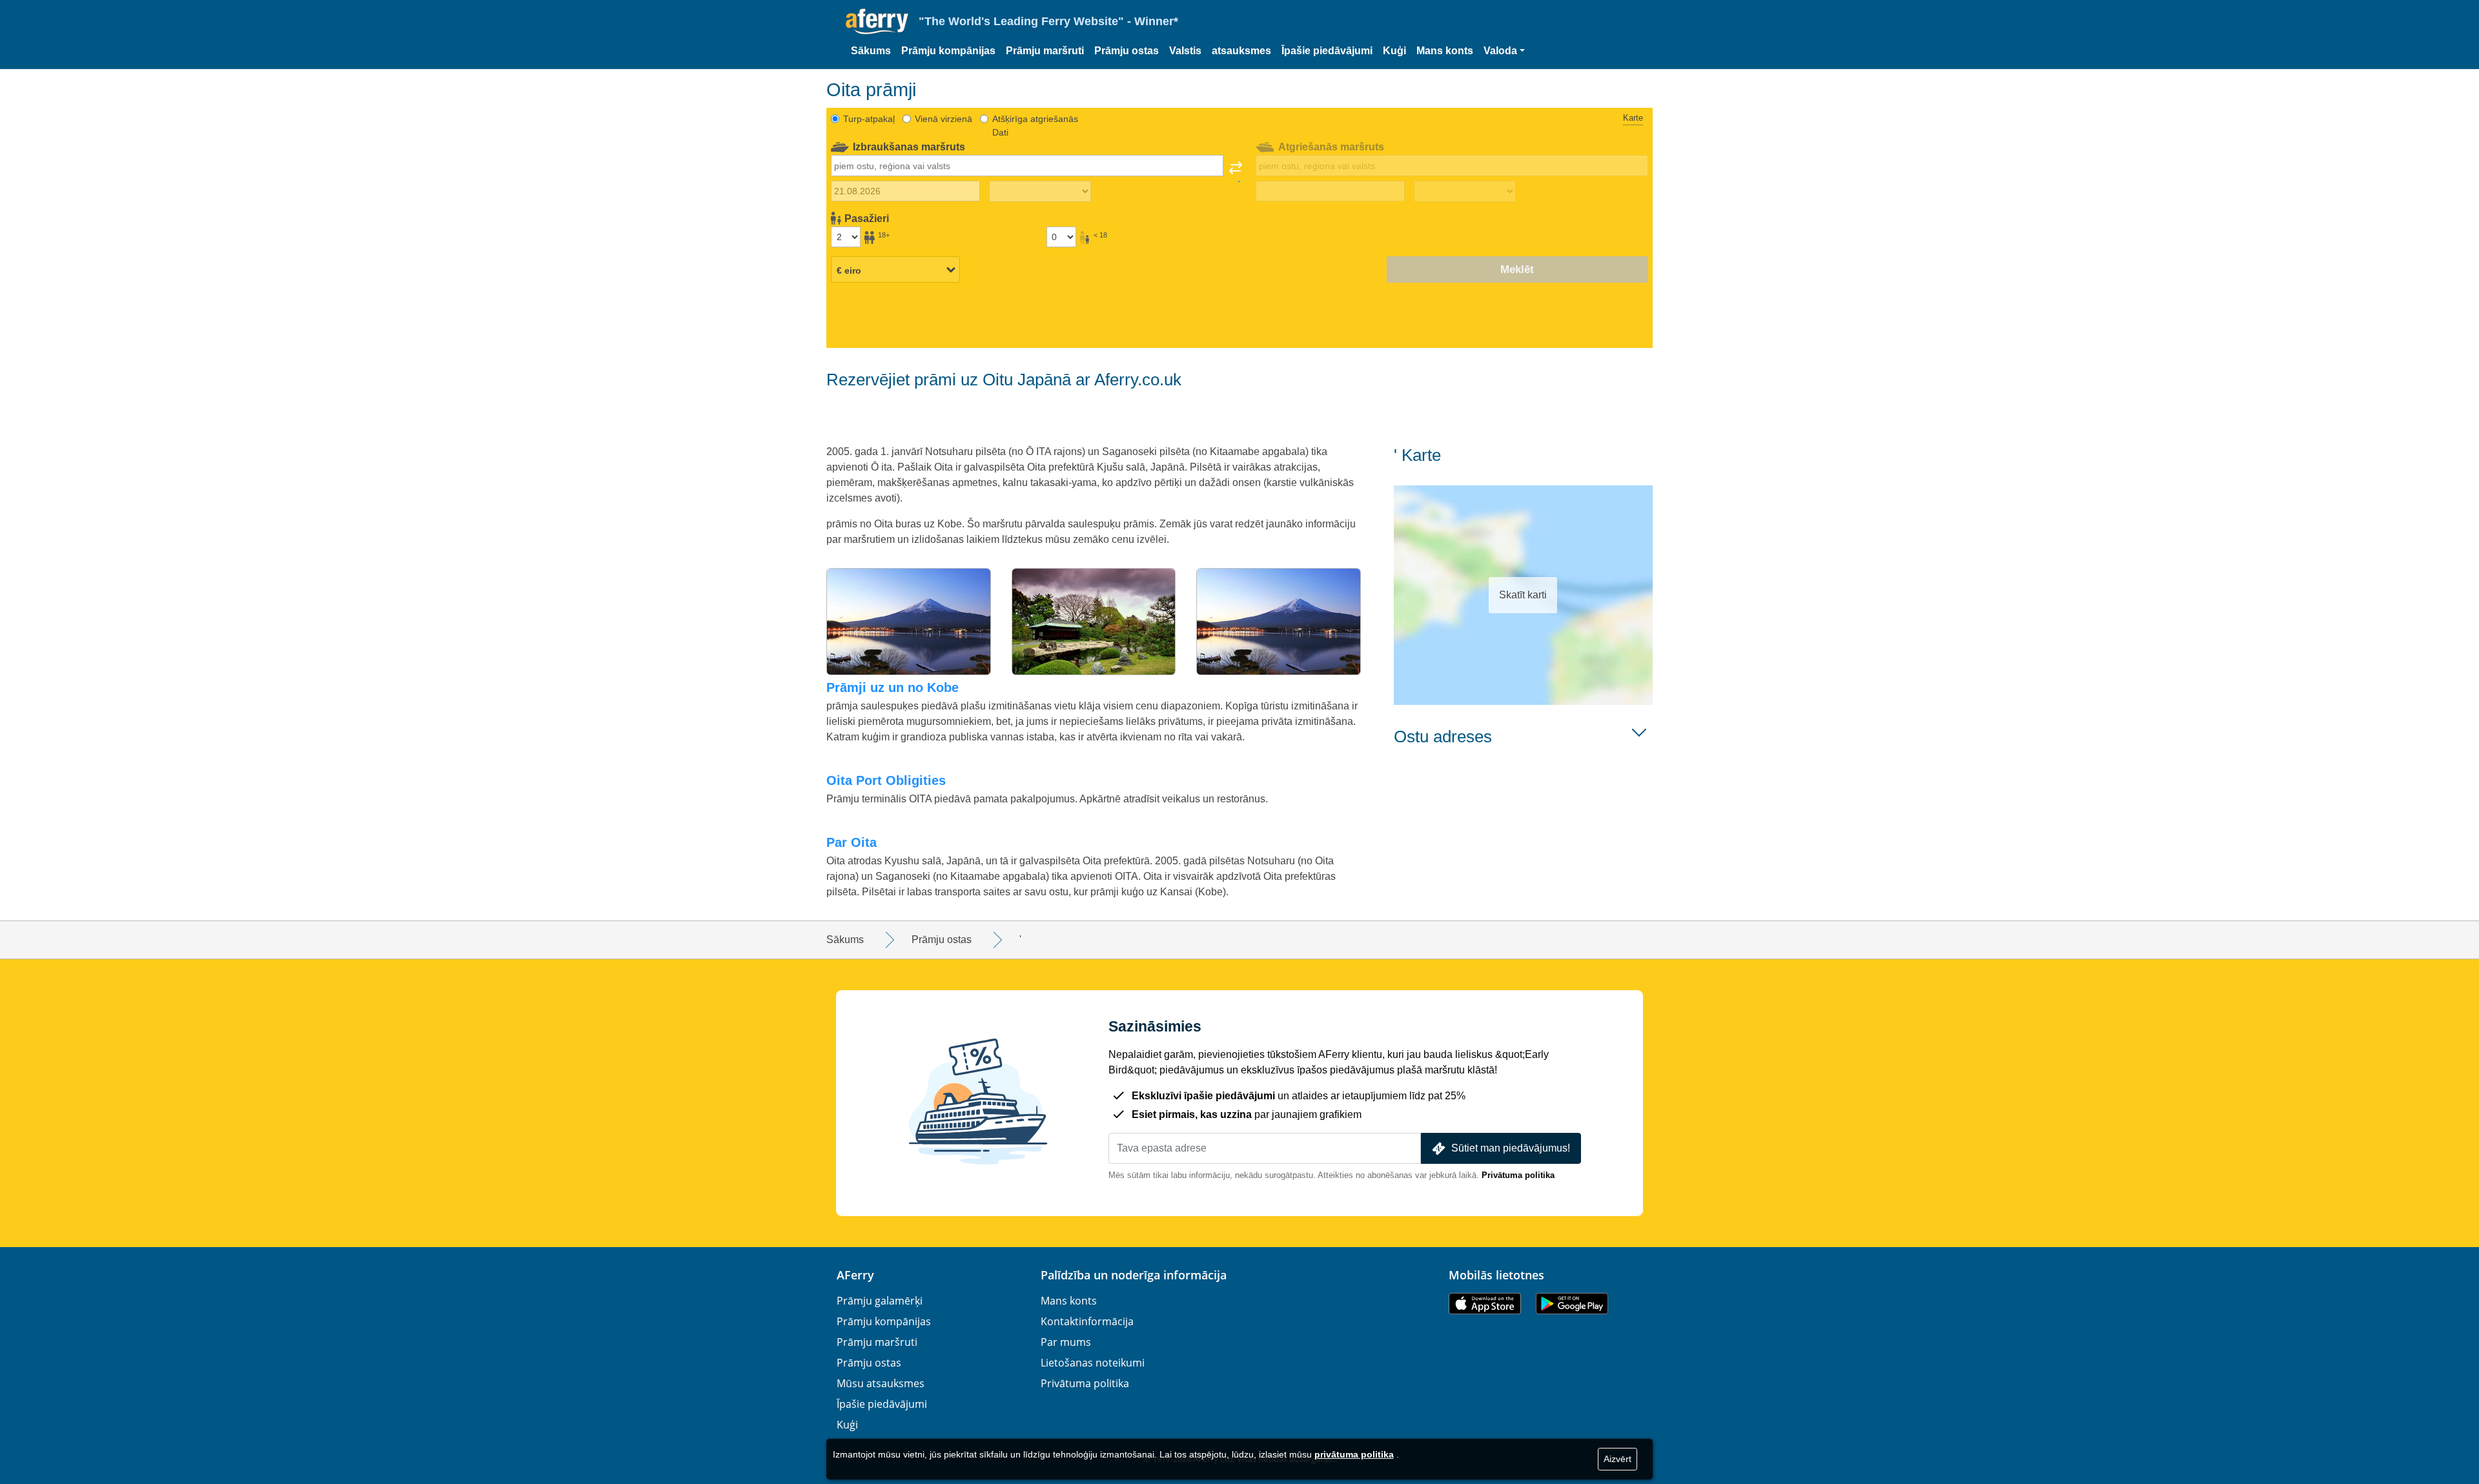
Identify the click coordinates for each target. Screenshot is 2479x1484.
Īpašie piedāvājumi (1327, 51)
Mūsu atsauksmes (881, 1383)
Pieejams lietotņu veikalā (1485, 1304)
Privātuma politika (1518, 1175)
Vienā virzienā (944, 119)
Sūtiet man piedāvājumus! (1511, 1148)
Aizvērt (1617, 1459)
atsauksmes (1241, 51)
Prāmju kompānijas (948, 51)
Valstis (1185, 51)
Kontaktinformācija (1087, 1321)
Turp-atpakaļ (869, 119)
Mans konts (1445, 51)
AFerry (855, 1275)
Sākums (871, 51)
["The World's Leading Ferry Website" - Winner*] (877, 22)
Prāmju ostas (1127, 51)
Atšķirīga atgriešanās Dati (1035, 126)
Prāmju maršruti (1045, 51)
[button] (1504, 51)
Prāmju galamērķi (880, 1301)
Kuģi (1394, 51)
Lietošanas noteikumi (1093, 1363)
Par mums (1066, 1342)
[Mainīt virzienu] (1236, 172)
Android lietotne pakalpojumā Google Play (1572, 1304)
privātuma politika (1354, 1454)
